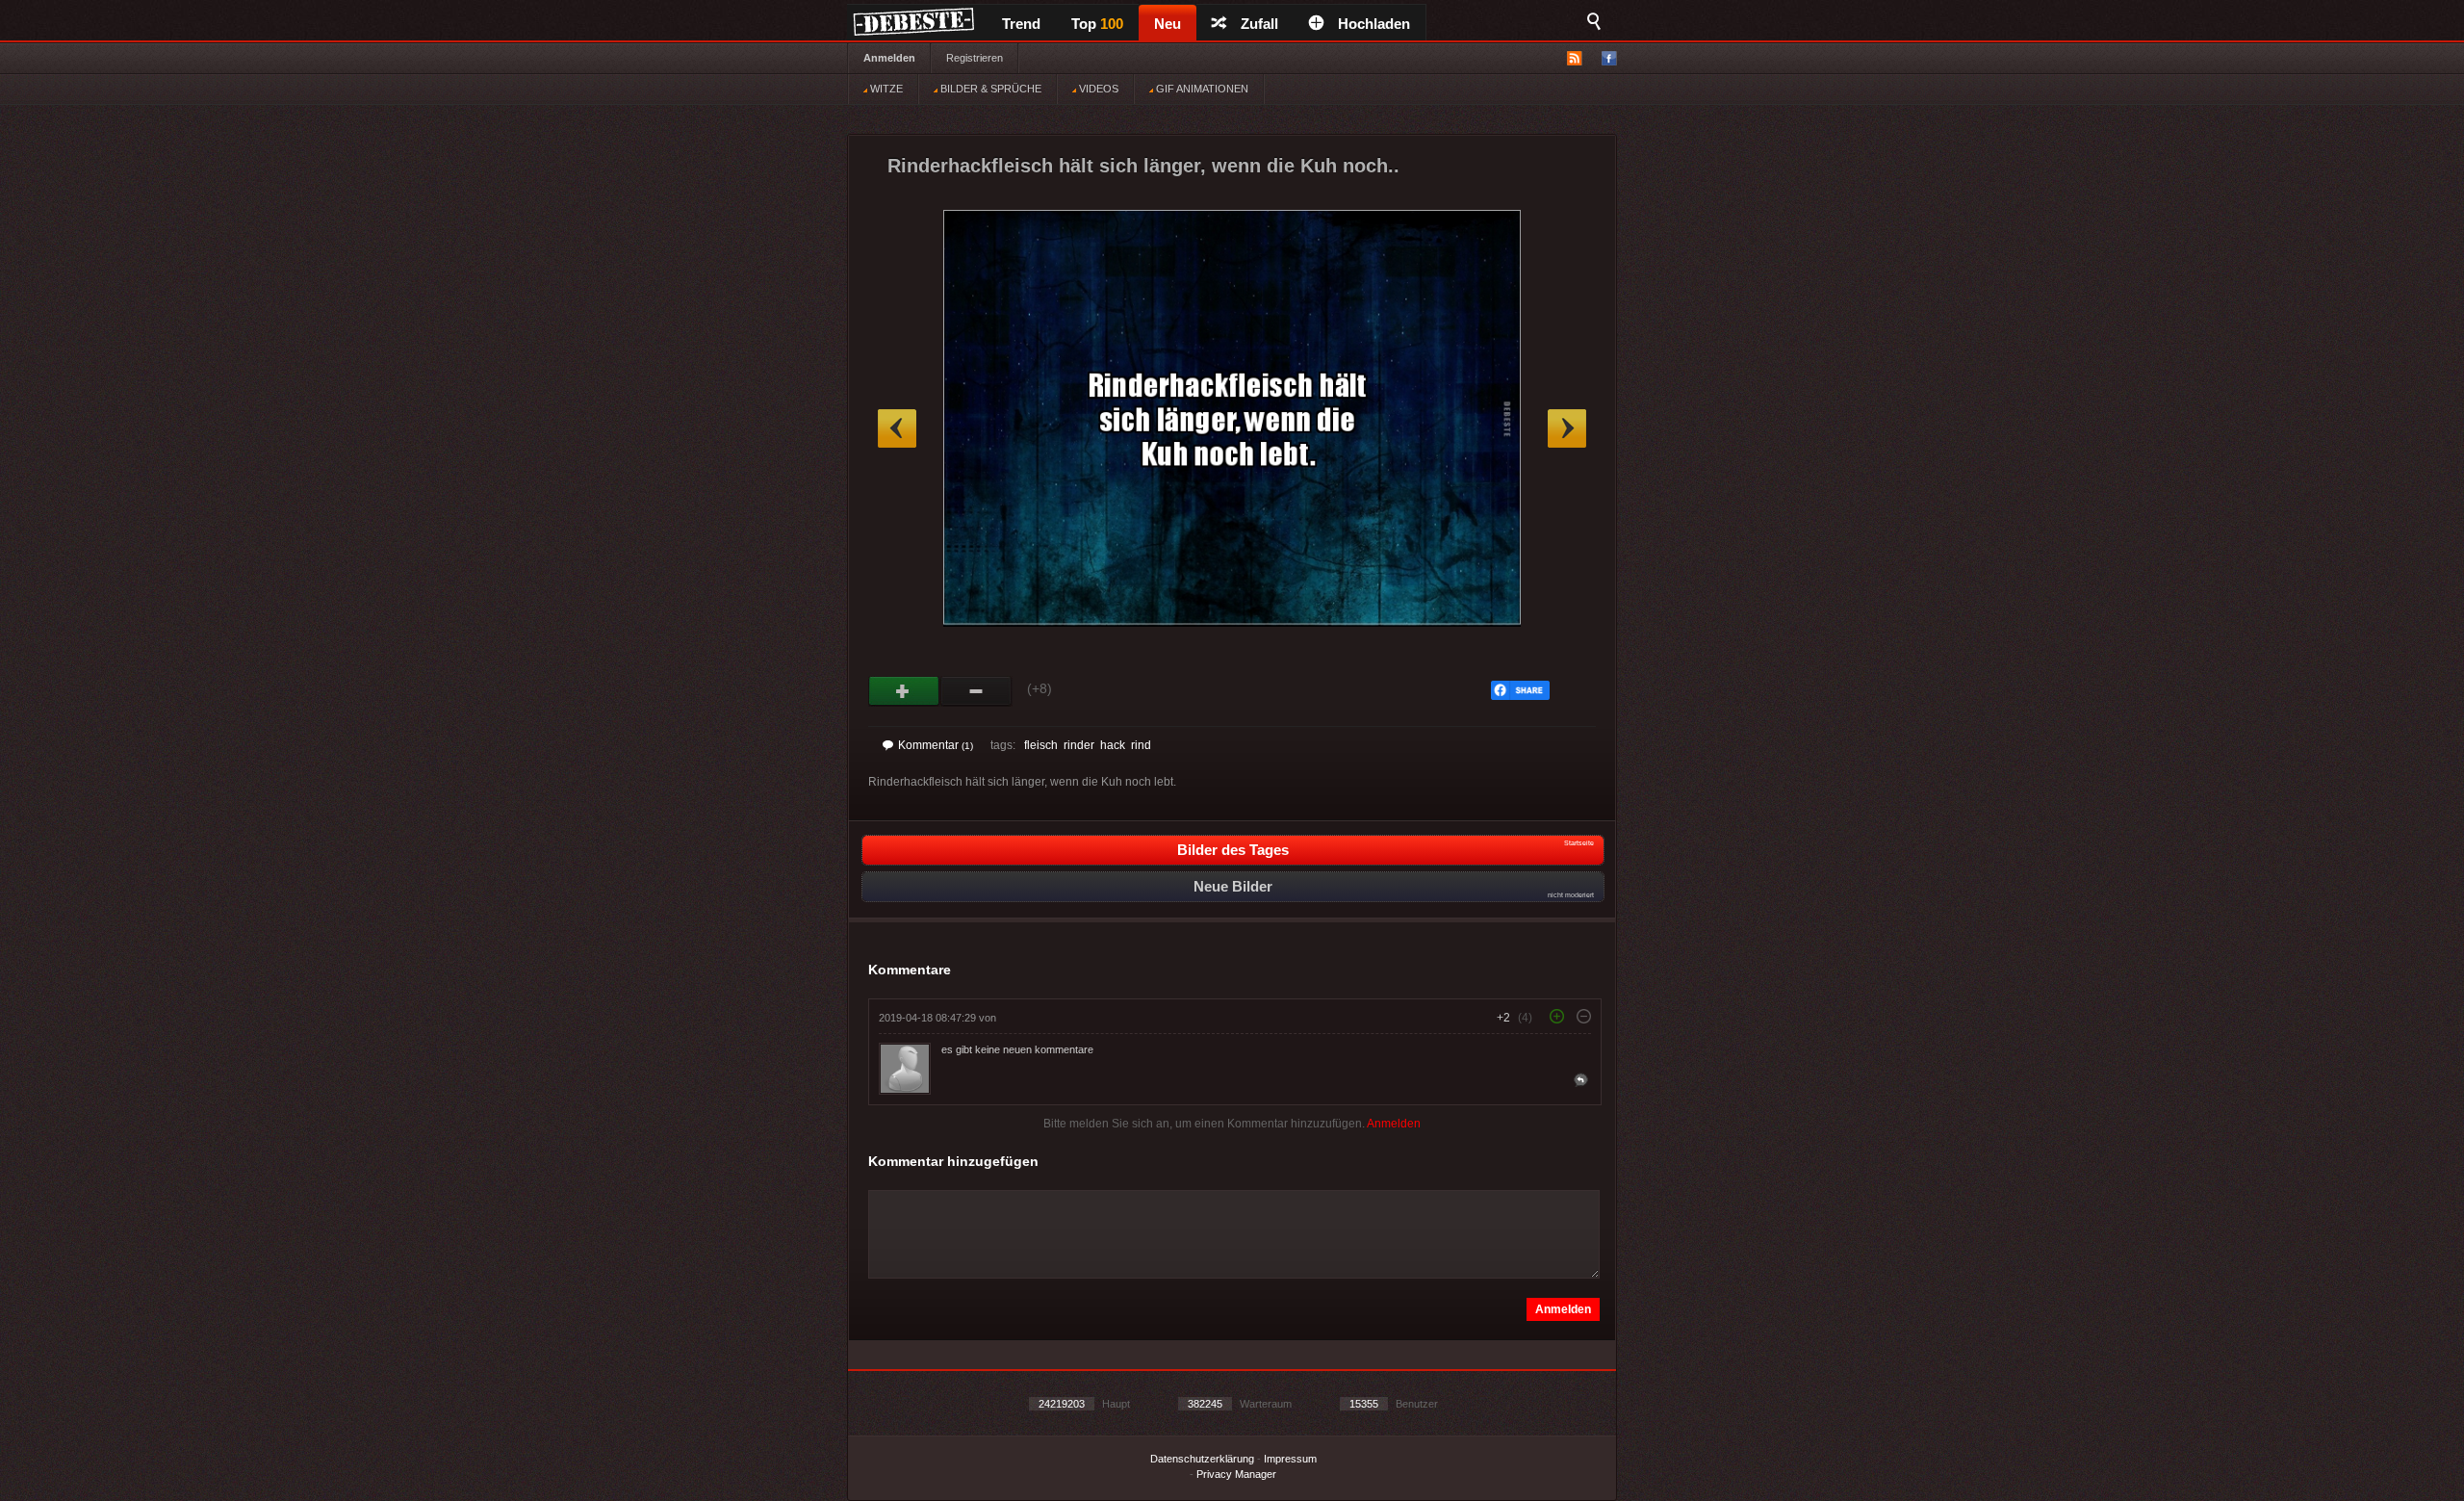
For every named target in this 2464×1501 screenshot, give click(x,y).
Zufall (1259, 24)
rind (1141, 745)
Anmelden (889, 58)
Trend (1021, 24)
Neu (1168, 24)
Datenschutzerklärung (1202, 1459)
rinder (1079, 745)
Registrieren (975, 58)
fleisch (1041, 745)
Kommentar (936, 745)
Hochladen (1374, 24)
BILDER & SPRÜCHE (989, 89)
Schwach (976, 691)
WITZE (885, 89)
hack (1113, 745)
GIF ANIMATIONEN (1201, 89)
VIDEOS (1097, 89)
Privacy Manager (1236, 1474)
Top (1097, 24)
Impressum (1290, 1459)
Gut (904, 691)
